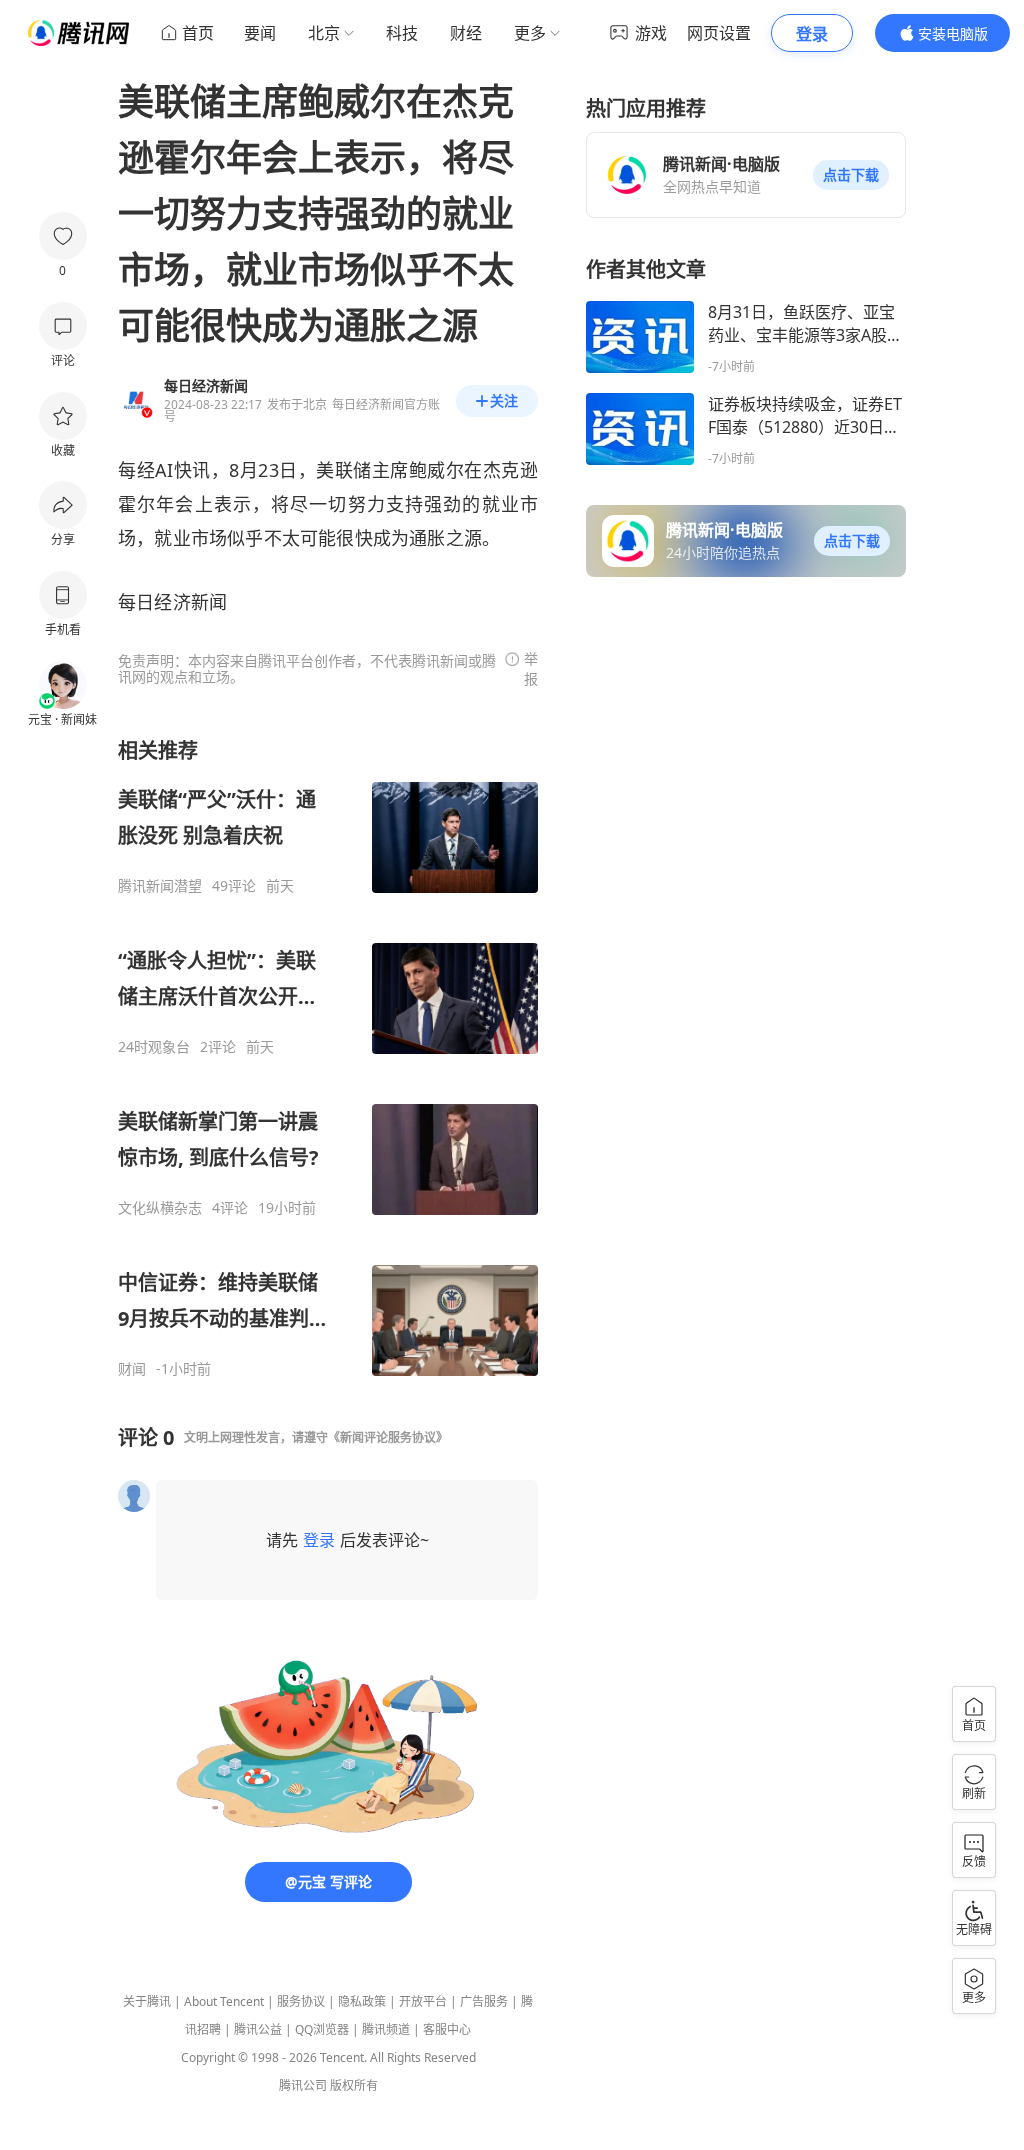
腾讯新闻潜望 (160, 886)
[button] (851, 175)
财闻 (132, 1369)
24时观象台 (154, 1047)
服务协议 (301, 2001)
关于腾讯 (147, 2001)
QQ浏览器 (322, 2029)
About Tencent (224, 2001)
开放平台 (423, 2001)
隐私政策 (362, 2001)
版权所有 (354, 2085)
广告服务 (484, 2001)
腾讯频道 (386, 2029)
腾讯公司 (303, 2085)
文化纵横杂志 (160, 1208)
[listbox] (328, 1057)
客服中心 (447, 2029)
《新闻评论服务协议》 (388, 1437)
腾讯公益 (258, 2029)
